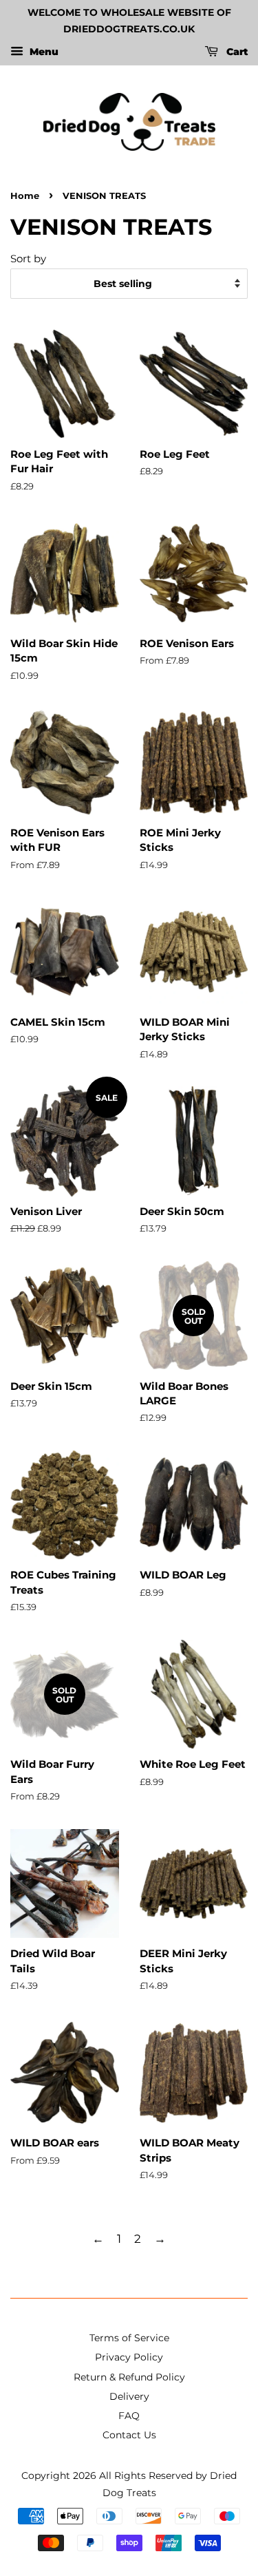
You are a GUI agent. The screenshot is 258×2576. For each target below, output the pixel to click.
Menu (43, 52)
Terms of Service (129, 2338)
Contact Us (129, 2435)
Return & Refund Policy (129, 2377)
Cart (236, 52)
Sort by (28, 258)
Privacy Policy (129, 2357)
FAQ (129, 2416)
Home (25, 196)
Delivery (129, 2396)
